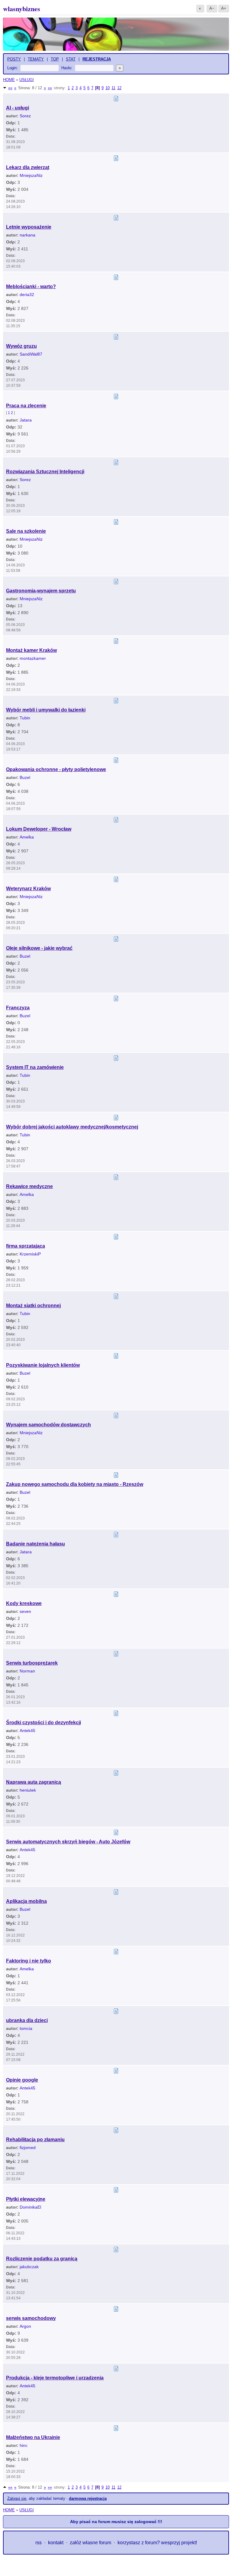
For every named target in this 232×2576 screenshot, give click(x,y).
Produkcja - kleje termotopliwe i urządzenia (55, 2378)
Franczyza (18, 1008)
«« (10, 88)
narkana (27, 235)
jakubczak (29, 2267)
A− (212, 8)
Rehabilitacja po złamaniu (35, 2140)
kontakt (56, 2543)
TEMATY (36, 59)
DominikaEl (30, 2207)
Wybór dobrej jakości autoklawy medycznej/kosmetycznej (72, 1127)
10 (108, 88)
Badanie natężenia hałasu (35, 1544)
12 (119, 88)
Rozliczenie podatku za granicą (42, 2259)
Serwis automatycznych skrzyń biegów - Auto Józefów (68, 1842)
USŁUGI (27, 80)
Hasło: (67, 68)
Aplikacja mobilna (26, 1901)
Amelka (27, 837)
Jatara (26, 420)
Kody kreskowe (24, 1603)
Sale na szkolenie (26, 531)
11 (113, 88)
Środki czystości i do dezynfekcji (43, 1723)
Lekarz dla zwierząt (28, 167)
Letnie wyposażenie (29, 227)
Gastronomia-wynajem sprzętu (41, 591)
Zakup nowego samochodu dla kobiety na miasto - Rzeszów (75, 1484)
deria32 (27, 295)
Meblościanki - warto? (31, 287)
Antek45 (27, 1731)
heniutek (28, 1790)
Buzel (25, 777)
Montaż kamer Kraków (31, 650)
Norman (27, 1671)
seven (25, 1611)
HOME (9, 80)
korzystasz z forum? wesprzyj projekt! (157, 2543)
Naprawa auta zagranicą (34, 1782)
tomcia (26, 2028)
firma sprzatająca (26, 1246)
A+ (224, 8)
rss (39, 2543)
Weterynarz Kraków (28, 889)
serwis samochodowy (31, 2318)
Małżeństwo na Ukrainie (33, 2437)
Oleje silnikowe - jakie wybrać (39, 948)
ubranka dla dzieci (27, 2020)
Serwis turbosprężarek (32, 1663)
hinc (24, 2445)
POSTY (14, 59)
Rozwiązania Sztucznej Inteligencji (45, 472)
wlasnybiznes (22, 9)
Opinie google (22, 2080)
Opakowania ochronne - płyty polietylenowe (56, 769)
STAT (71, 59)
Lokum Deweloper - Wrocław (39, 829)
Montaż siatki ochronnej (33, 1306)
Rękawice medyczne (29, 1186)
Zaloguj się (17, 2498)
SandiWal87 (31, 354)
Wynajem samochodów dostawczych (48, 1425)
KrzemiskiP (30, 1254)
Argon (25, 2326)
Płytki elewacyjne (26, 2199)
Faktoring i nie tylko (29, 1961)
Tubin (25, 718)
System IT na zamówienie (35, 1067)
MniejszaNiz (31, 175)
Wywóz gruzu (21, 346)
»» (50, 88)
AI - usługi (18, 108)
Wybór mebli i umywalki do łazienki (46, 710)
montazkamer (33, 658)
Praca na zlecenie (26, 406)
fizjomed (28, 2148)
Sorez (25, 116)
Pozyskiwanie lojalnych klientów (43, 1365)
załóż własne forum (90, 2543)
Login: (13, 68)
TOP (55, 59)
